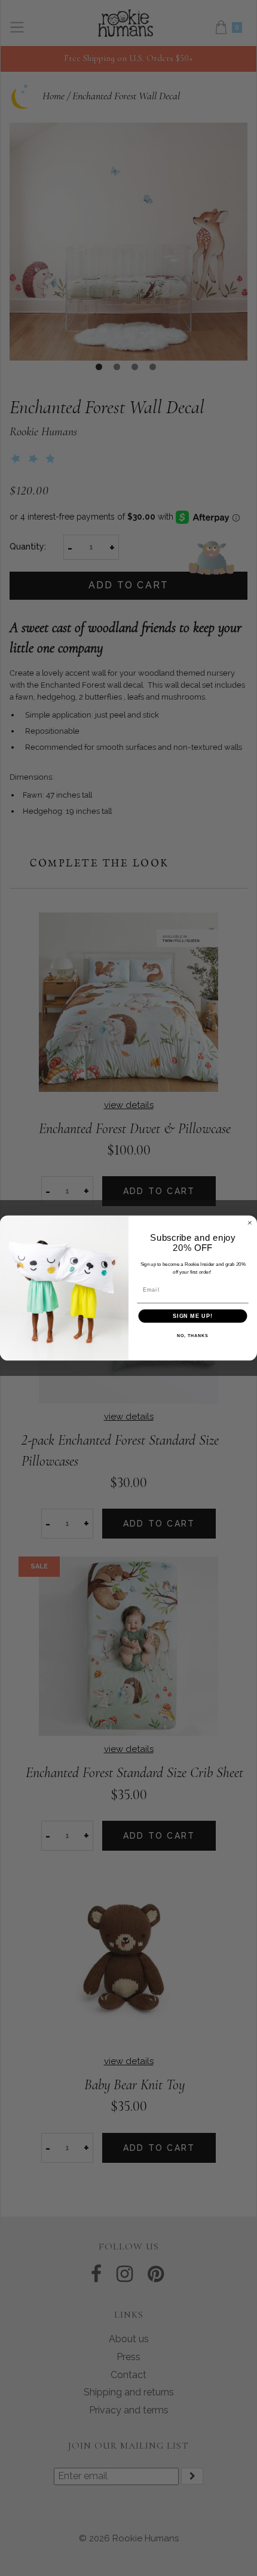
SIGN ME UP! (193, 1316)
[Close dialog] (250, 1223)
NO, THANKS (192, 1336)
